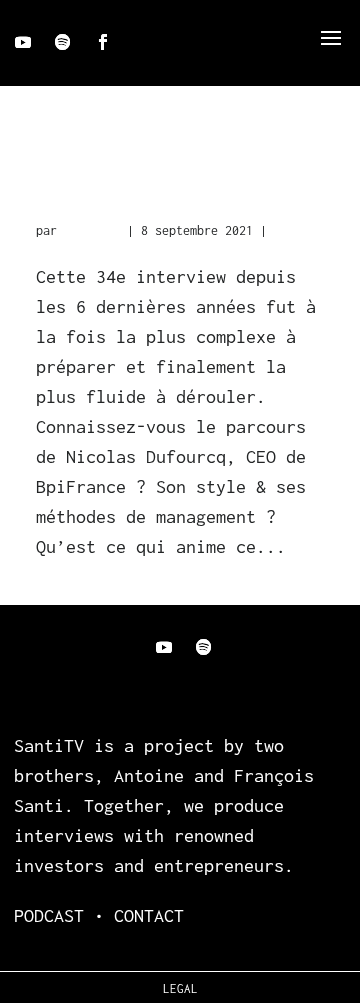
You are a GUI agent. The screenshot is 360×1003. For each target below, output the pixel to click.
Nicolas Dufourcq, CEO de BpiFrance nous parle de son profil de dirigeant (178, 198)
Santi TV (92, 230)
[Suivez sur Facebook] (103, 42)
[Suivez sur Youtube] (23, 42)
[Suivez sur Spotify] (63, 42)
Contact (149, 915)
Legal (180, 988)
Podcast (298, 230)
